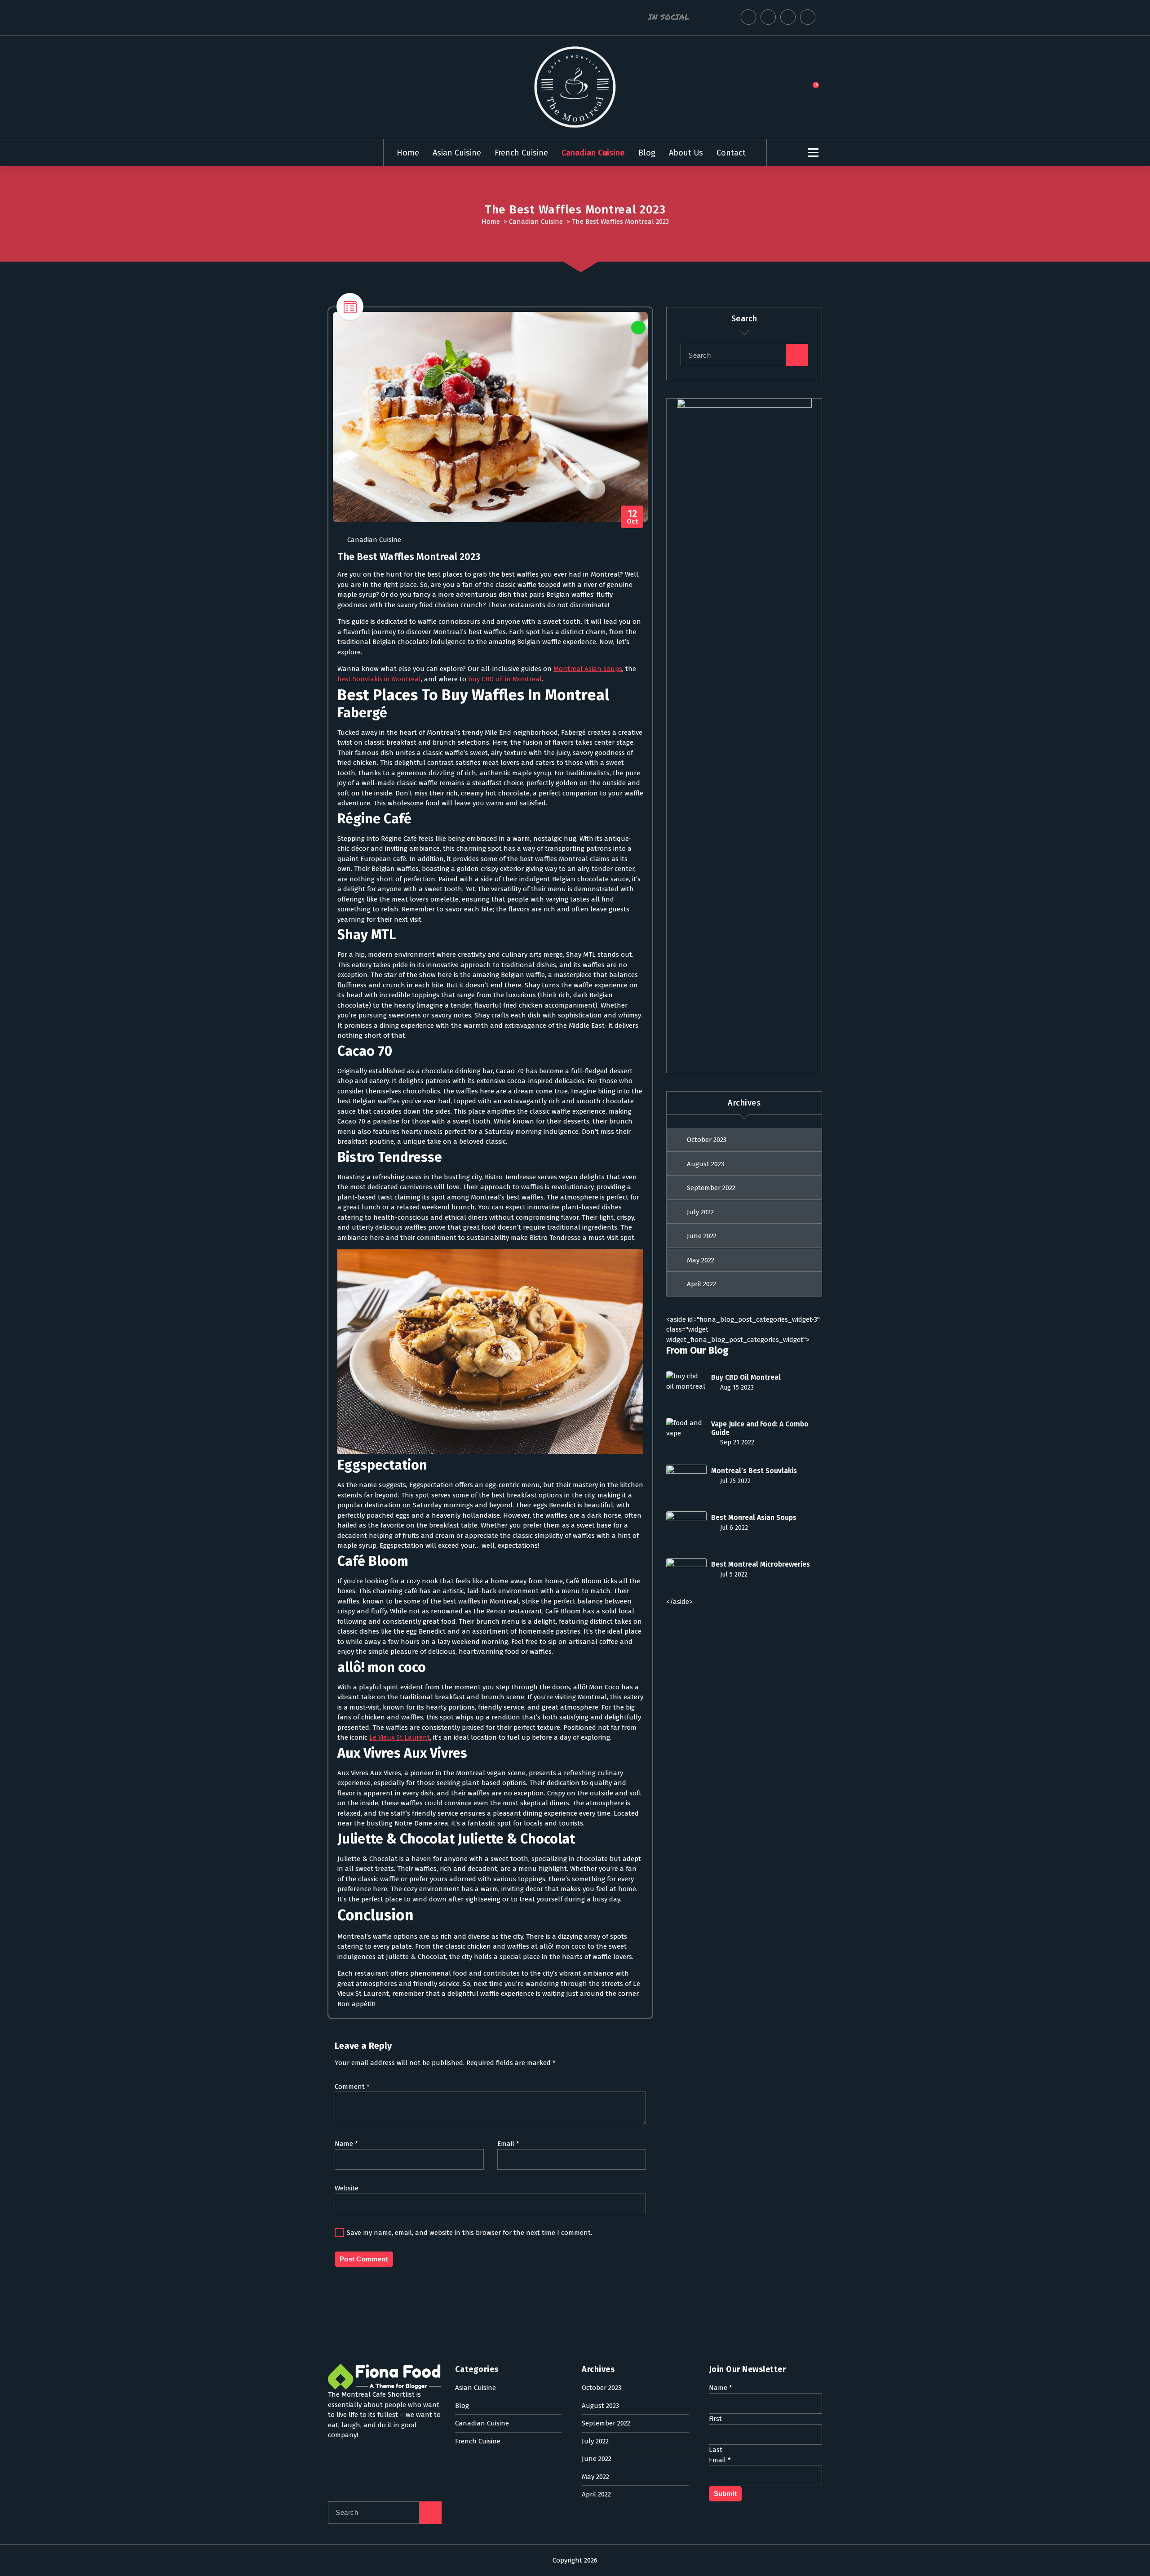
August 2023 (705, 1164)
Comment (352, 2087)
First (715, 2419)
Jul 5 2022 (733, 1574)
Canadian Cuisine (593, 153)
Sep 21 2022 (736, 1442)
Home (408, 153)
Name (346, 2144)
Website (347, 2188)
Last (716, 2450)
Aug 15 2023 (736, 1388)
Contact (731, 153)
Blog (647, 153)
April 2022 (701, 1284)
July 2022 (700, 1212)
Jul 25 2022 (734, 1481)
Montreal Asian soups (588, 669)
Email (508, 2144)
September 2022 (711, 1188)
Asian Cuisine (457, 153)
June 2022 (702, 1236)
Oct (632, 517)
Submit (725, 2494)
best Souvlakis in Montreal (379, 679)
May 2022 (701, 1260)
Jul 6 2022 (733, 1528)
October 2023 (707, 1140)
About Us (686, 153)
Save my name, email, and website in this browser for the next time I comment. (469, 2233)
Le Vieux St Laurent (400, 1737)
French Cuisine (521, 153)
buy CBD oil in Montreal (505, 679)
